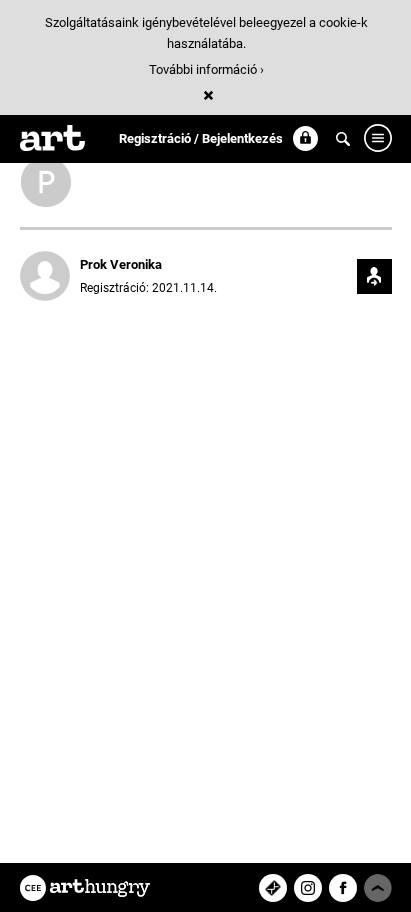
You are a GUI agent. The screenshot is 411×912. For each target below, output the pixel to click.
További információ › (206, 69)
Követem (374, 276)
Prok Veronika (121, 264)
